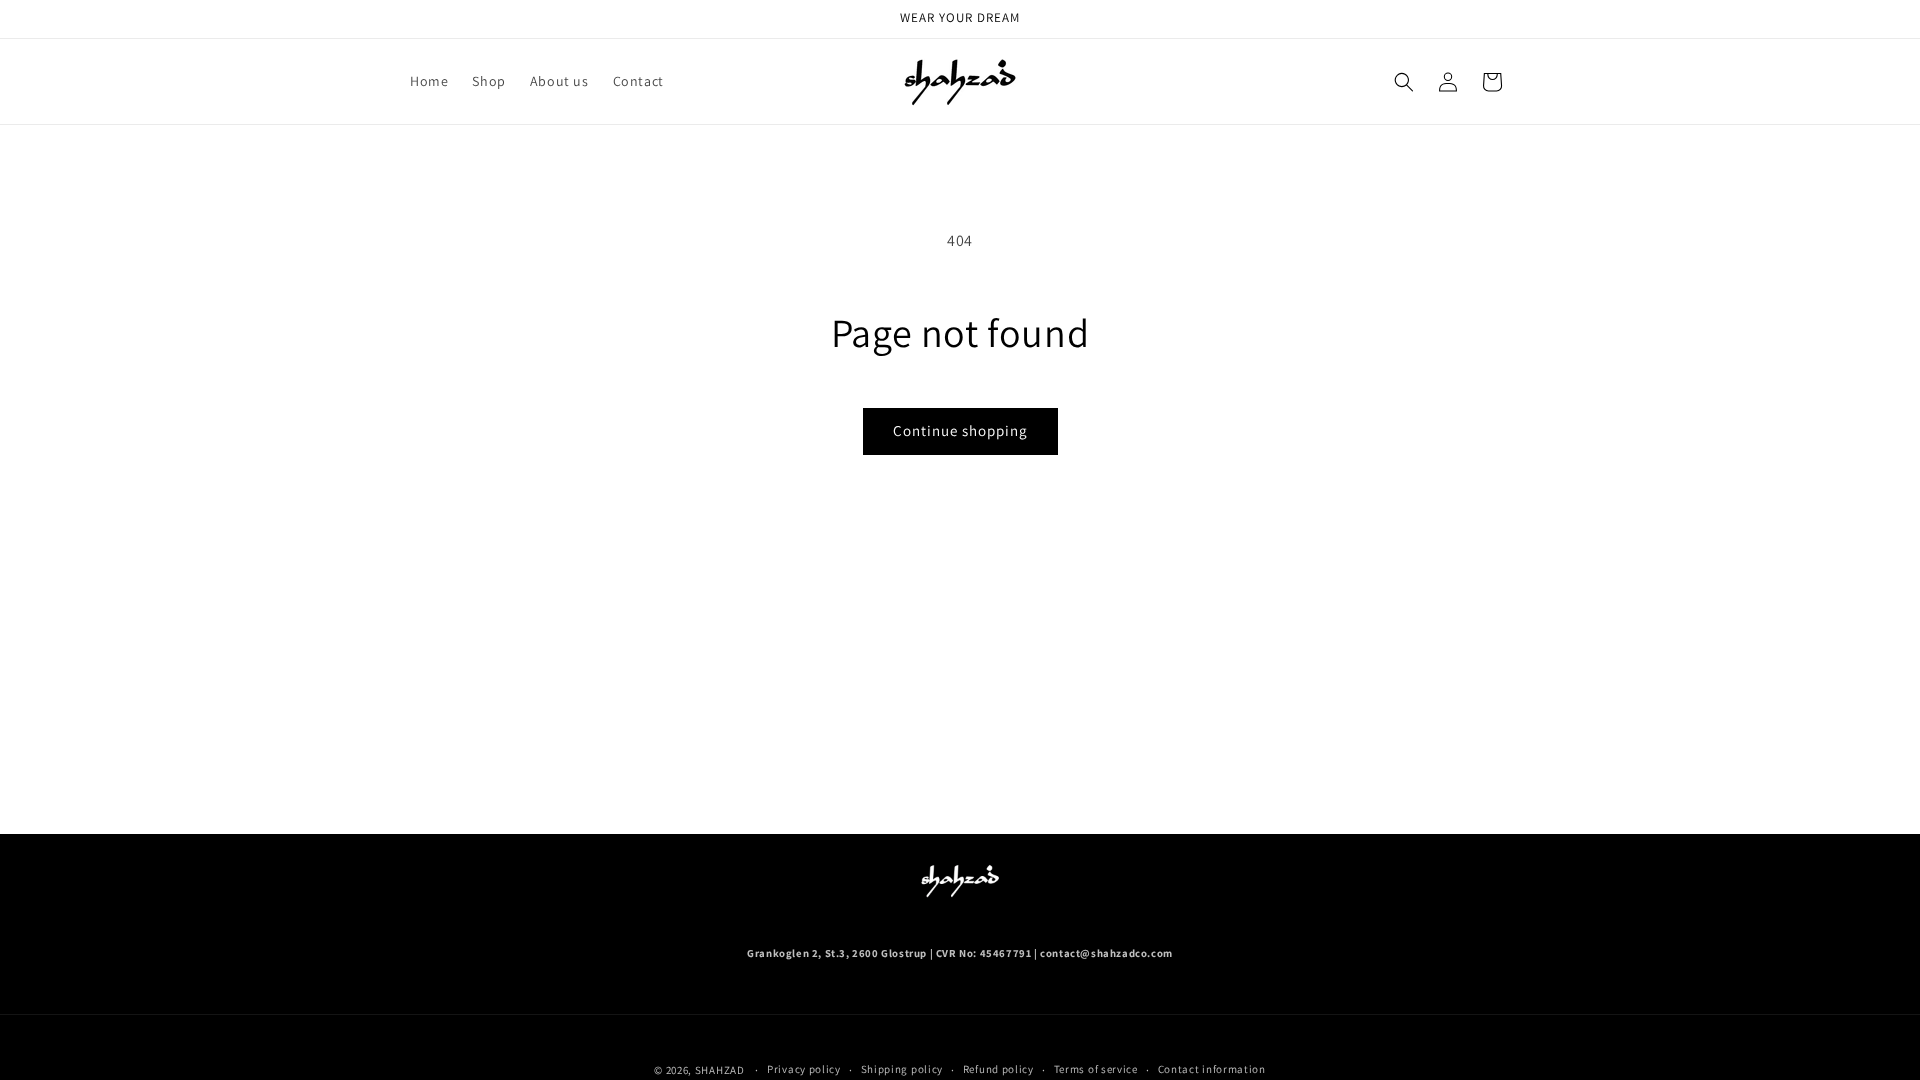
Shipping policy (902, 1069)
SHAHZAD (720, 1070)
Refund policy (998, 1069)
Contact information (1212, 1069)
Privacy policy (804, 1069)
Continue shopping (960, 430)
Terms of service (1096, 1069)
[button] (1404, 82)
